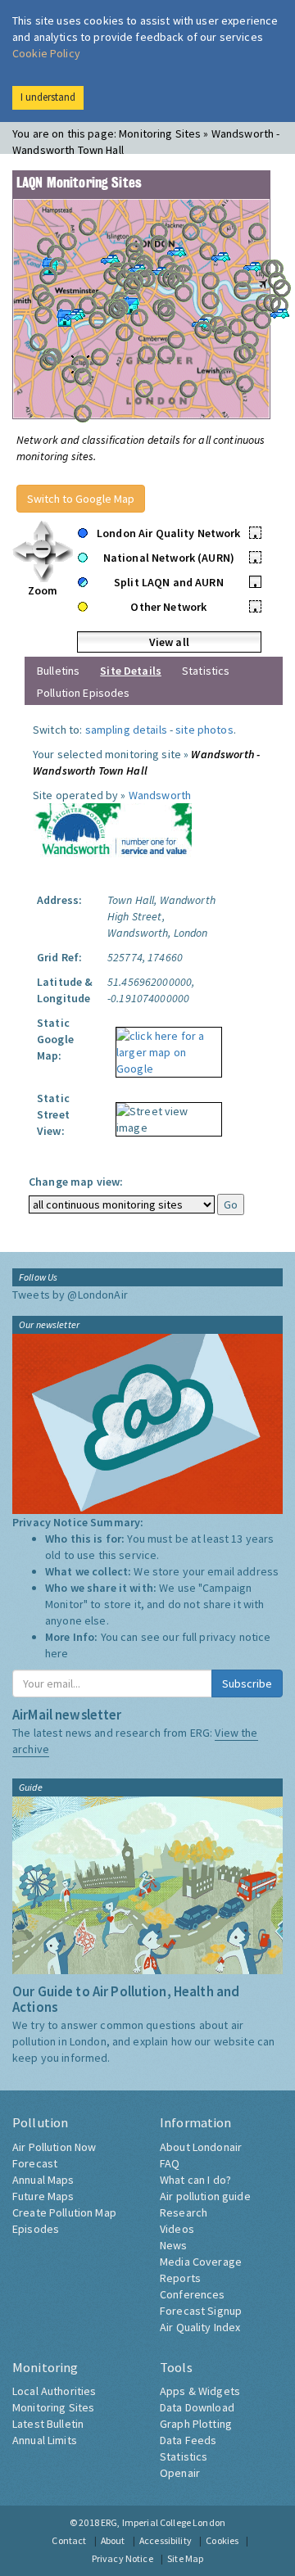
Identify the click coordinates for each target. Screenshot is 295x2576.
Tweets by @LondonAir (70, 1295)
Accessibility (166, 2540)
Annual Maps (43, 2180)
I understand (48, 97)
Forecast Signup (201, 2311)
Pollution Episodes (84, 693)
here (57, 1653)
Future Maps (43, 2196)
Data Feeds (188, 2440)
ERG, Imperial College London (163, 2522)
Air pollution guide (205, 2196)
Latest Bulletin (48, 2424)
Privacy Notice (123, 2558)
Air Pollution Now (54, 2147)
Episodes (36, 2229)
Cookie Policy (46, 53)
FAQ (170, 2163)
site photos (204, 730)
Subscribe (247, 1683)
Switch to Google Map (81, 499)
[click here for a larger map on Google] (165, 1046)
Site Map (185, 2558)
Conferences (193, 2294)
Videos (177, 2229)
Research (184, 2212)
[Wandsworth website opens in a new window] (112, 832)
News (174, 2245)
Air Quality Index (200, 2327)
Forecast (35, 2163)
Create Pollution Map (64, 2212)
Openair (180, 2473)
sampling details (126, 730)
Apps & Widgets (200, 2391)
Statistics (206, 671)
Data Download (197, 2407)
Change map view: (76, 1182)
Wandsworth (160, 795)
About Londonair (201, 2147)
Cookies (222, 2540)
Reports (180, 2278)
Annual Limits (45, 2440)
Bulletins (58, 671)
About (113, 2540)
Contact (69, 2540)
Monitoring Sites (53, 2407)
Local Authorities (54, 2391)
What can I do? (195, 2180)
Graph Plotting (196, 2424)
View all (169, 642)
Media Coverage (201, 2262)
